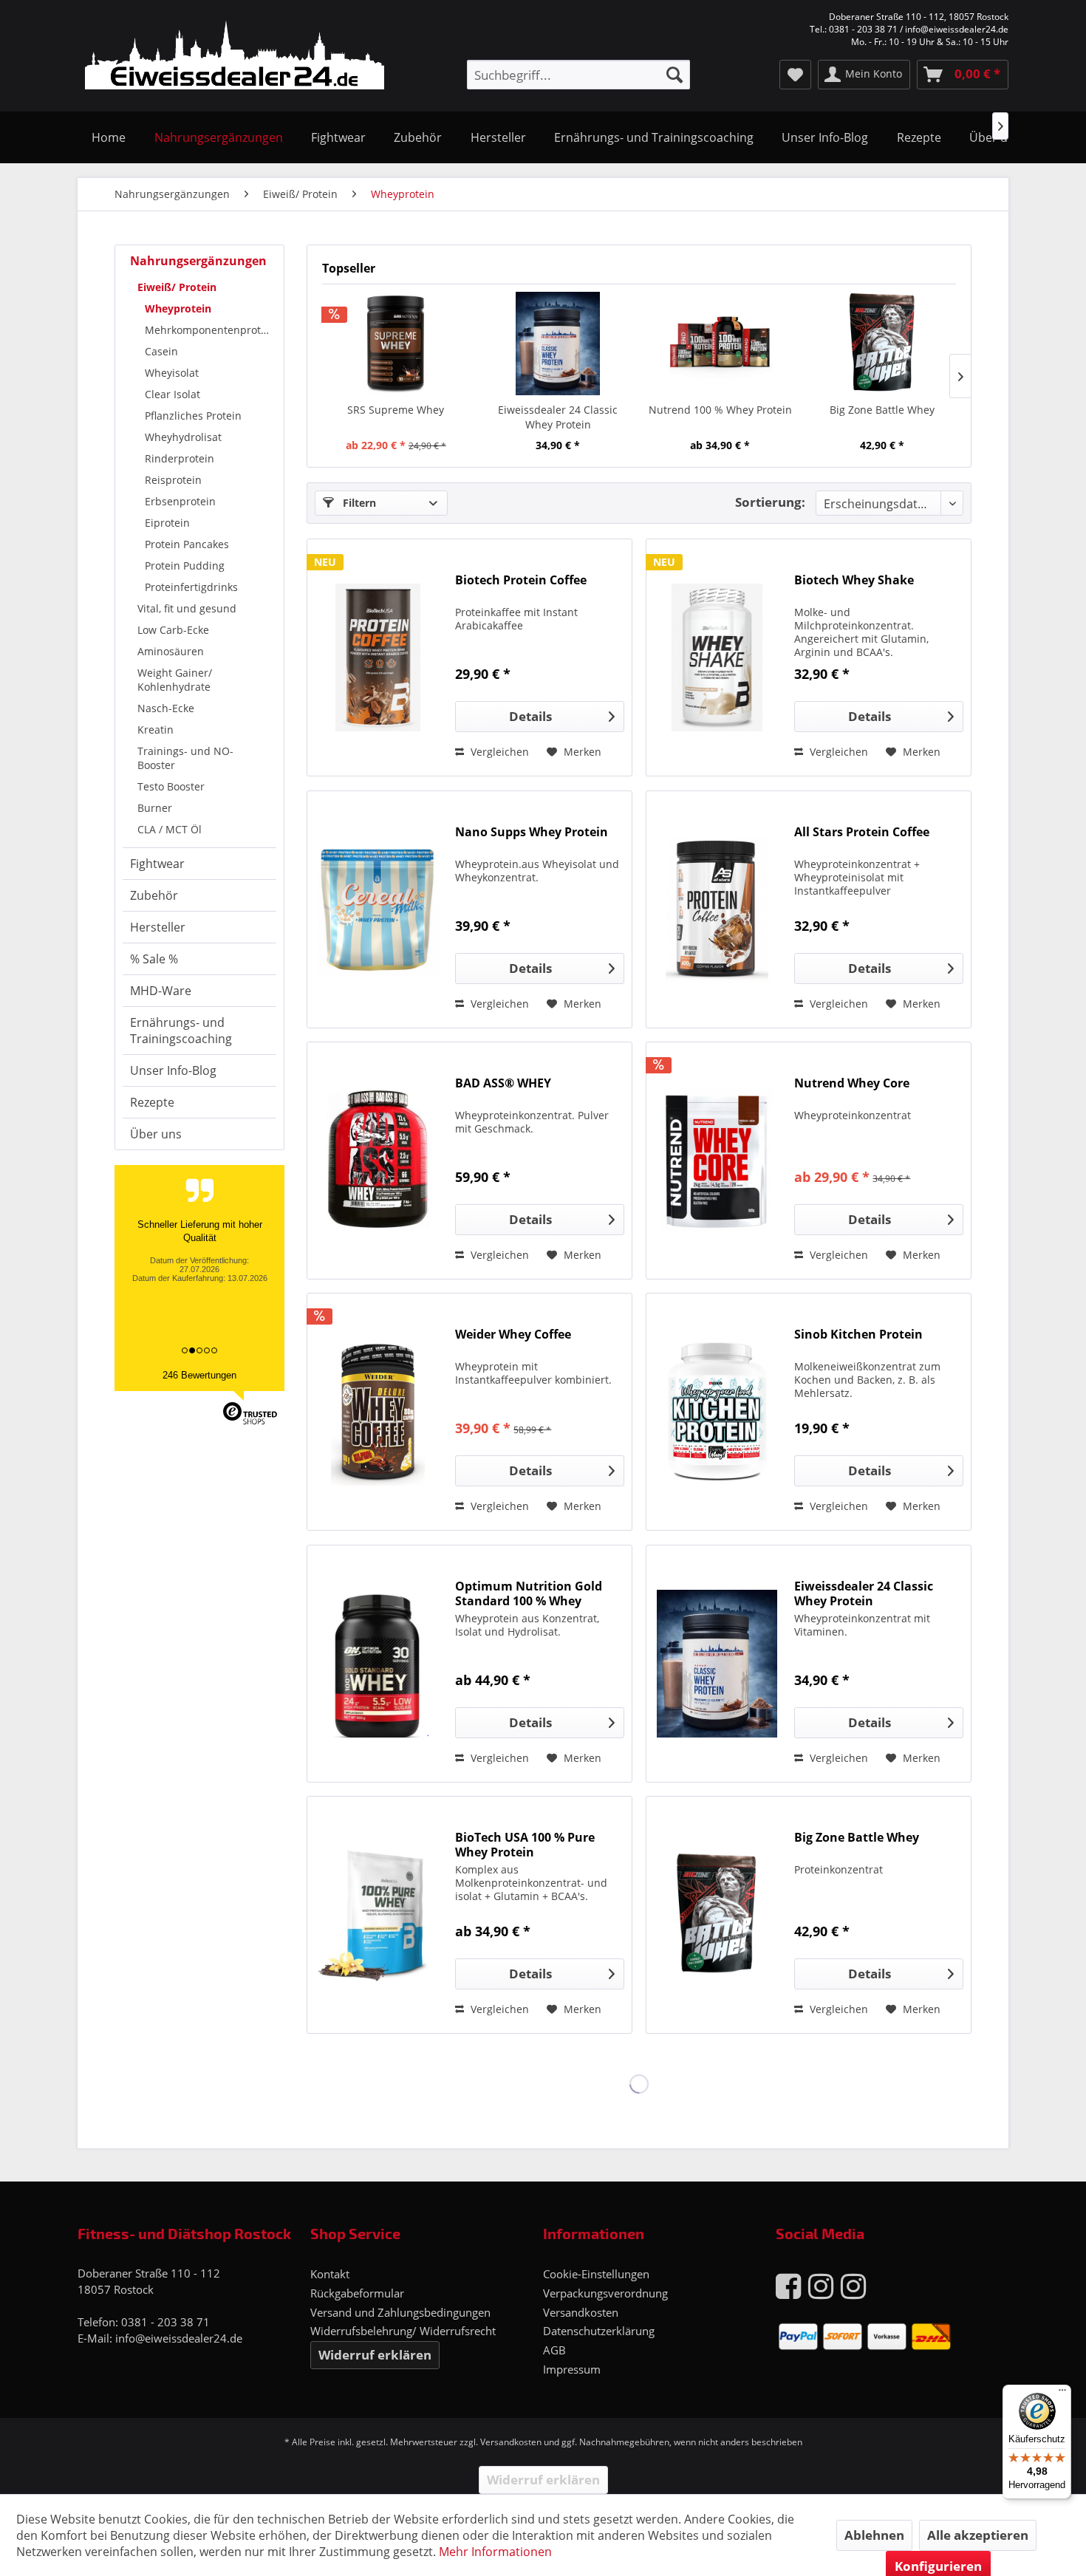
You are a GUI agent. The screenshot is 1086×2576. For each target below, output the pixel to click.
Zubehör (154, 895)
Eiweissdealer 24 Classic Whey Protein (558, 417)
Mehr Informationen (495, 2552)
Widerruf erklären (375, 2355)
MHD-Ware (161, 991)
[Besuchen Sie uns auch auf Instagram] (821, 2285)
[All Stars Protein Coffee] (717, 909)
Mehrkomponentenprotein (211, 330)
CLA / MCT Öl (170, 829)
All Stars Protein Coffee (862, 832)
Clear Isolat (173, 394)
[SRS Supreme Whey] (396, 344)
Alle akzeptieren (978, 2535)
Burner (155, 808)
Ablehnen (874, 2535)
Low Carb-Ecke (173, 630)
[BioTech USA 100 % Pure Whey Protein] (378, 1915)
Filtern (358, 503)
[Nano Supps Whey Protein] (378, 909)
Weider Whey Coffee (513, 1335)
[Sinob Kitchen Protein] (717, 1412)
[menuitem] (578, 75)
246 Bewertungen (199, 1375)
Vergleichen (498, 752)
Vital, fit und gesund (187, 608)
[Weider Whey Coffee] (378, 1412)
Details (530, 716)
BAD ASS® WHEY (503, 1083)
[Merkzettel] (795, 75)
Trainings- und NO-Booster (185, 758)
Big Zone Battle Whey (882, 410)
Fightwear (157, 864)
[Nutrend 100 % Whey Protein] (720, 344)
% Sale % (154, 959)
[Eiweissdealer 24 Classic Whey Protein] (559, 344)
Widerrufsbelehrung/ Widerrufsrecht (403, 2331)
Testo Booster (171, 786)
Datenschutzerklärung (599, 2331)
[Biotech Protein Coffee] (378, 657)
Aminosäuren (171, 651)
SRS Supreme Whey (396, 410)
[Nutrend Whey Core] (717, 1161)
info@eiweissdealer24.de (179, 2338)
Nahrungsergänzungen (198, 261)
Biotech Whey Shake (854, 580)
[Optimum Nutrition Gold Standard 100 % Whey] (378, 1664)
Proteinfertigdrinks (191, 587)
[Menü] (1062, 2394)
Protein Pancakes (187, 544)
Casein (161, 351)
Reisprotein (173, 480)
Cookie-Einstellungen (596, 2274)
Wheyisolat (172, 373)
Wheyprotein (178, 308)
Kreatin (156, 730)
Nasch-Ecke (166, 708)
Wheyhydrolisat (183, 437)
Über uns (156, 1134)
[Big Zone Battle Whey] (883, 344)
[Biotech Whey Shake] (717, 657)
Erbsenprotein (180, 501)
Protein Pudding (185, 566)
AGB (554, 2350)
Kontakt (330, 2274)
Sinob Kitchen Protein (858, 1335)
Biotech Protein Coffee (521, 580)
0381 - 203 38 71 (165, 2322)
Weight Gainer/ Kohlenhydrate (175, 680)
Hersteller (158, 927)
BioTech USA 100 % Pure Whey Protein (525, 1845)
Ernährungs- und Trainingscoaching (181, 1031)
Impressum (572, 2369)
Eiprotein (167, 523)
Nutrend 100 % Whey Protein (720, 410)
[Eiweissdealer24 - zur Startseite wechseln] (235, 58)
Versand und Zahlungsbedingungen (400, 2312)
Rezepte (152, 1102)
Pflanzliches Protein (193, 416)
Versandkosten (581, 2312)
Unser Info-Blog (173, 1070)
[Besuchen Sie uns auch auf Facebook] (788, 2285)
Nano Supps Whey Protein (532, 832)
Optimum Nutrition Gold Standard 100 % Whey (529, 1593)
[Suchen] (675, 75)
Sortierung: (770, 502)
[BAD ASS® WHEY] (378, 1161)
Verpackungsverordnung (605, 2293)
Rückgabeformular (357, 2293)
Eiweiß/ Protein (177, 287)
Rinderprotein (180, 458)
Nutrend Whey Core (852, 1083)
